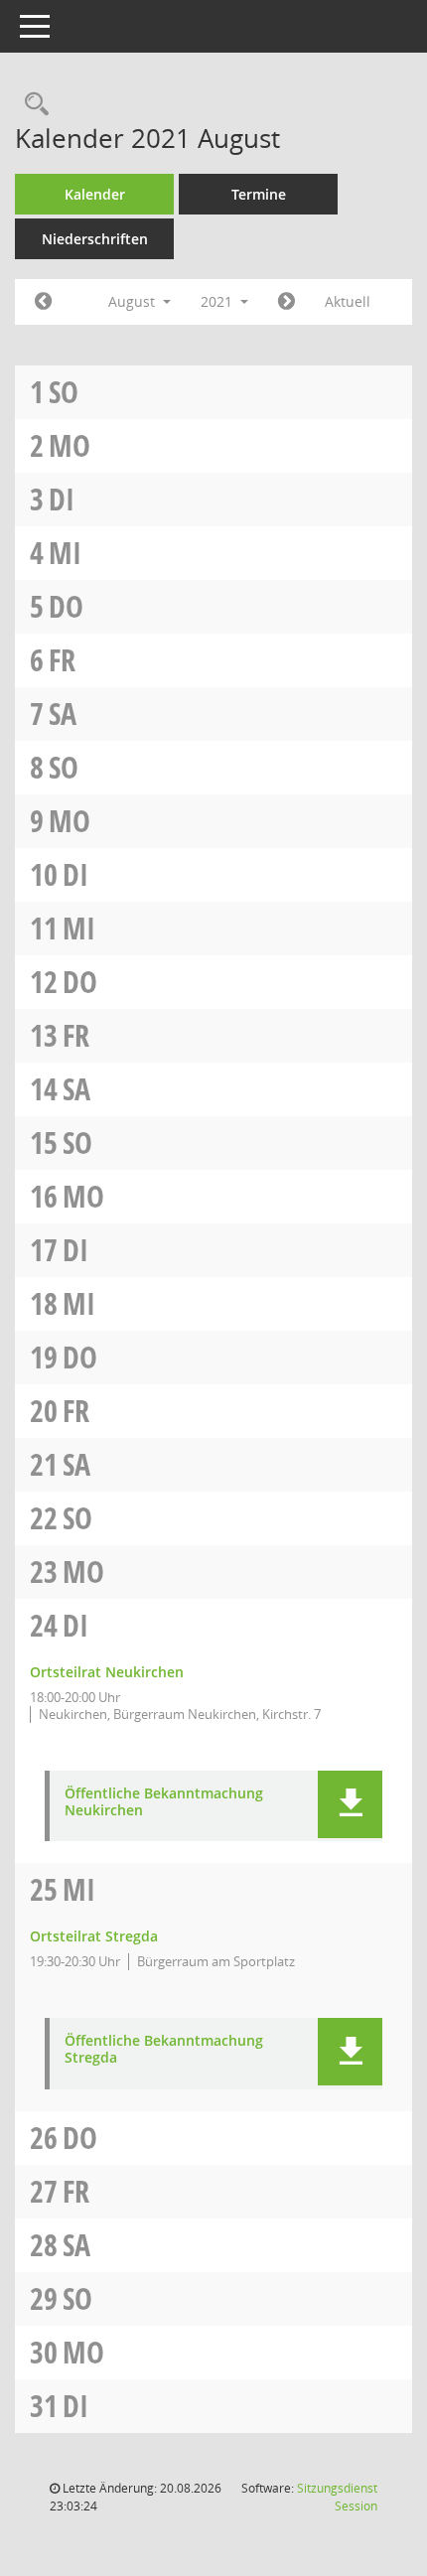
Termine (259, 194)
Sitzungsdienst (337, 2497)
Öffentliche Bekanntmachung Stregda (164, 2050)
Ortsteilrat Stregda (94, 1936)
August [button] (134, 301)
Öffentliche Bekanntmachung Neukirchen (164, 1802)
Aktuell (348, 301)
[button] (350, 1804)
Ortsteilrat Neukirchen (107, 1672)
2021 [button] (218, 301)
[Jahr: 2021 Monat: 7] (43, 302)
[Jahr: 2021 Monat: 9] (286, 302)
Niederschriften (95, 239)
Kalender (95, 194)
